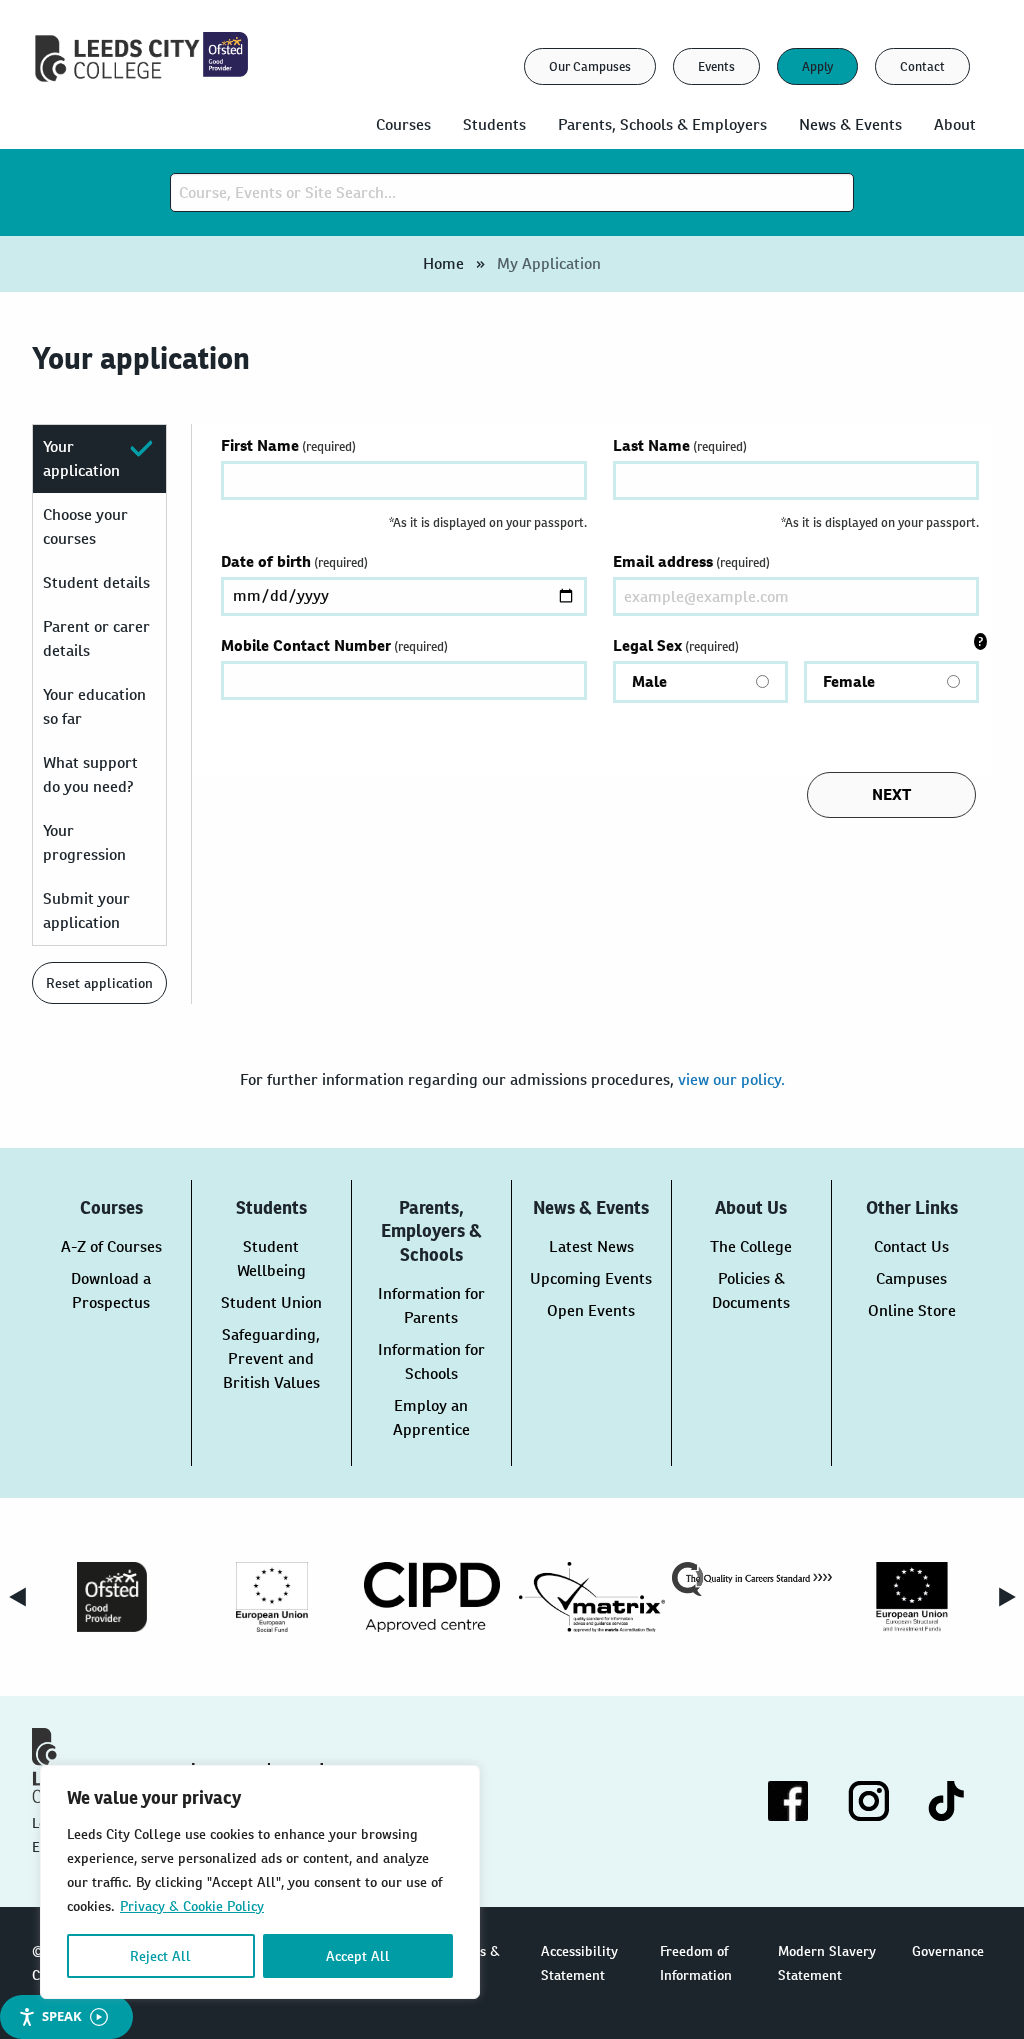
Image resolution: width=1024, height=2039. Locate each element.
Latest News (591, 1246)
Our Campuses (590, 66)
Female (849, 681)
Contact (922, 66)
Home (443, 263)
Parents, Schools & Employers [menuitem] (662, 124)
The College (751, 1246)
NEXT (891, 794)
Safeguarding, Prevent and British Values (271, 1358)
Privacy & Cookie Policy (192, 1906)
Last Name (680, 445)
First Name (288, 445)
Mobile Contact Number (334, 645)
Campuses (911, 1278)
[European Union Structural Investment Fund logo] (912, 1597)
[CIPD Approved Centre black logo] (432, 1597)
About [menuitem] (955, 124)
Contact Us (911, 1246)
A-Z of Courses (111, 1246)
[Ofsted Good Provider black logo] (112, 1597)
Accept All (358, 1956)
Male (649, 681)
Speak (62, 2016)
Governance (948, 1951)
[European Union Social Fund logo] (272, 1597)
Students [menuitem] (494, 124)
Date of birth (294, 561)
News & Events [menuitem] (850, 124)
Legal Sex (744, 663)
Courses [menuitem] (403, 124)
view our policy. (731, 1079)
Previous (17, 1597)
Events (716, 66)
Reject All (160, 1956)
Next (1007, 1597)
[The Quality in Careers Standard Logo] (752, 1579)
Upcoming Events (591, 1278)
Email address (691, 561)
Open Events (591, 1310)
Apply (817, 66)
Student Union (271, 1302)
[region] (260, 1882)
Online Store (912, 1310)
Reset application (99, 983)
